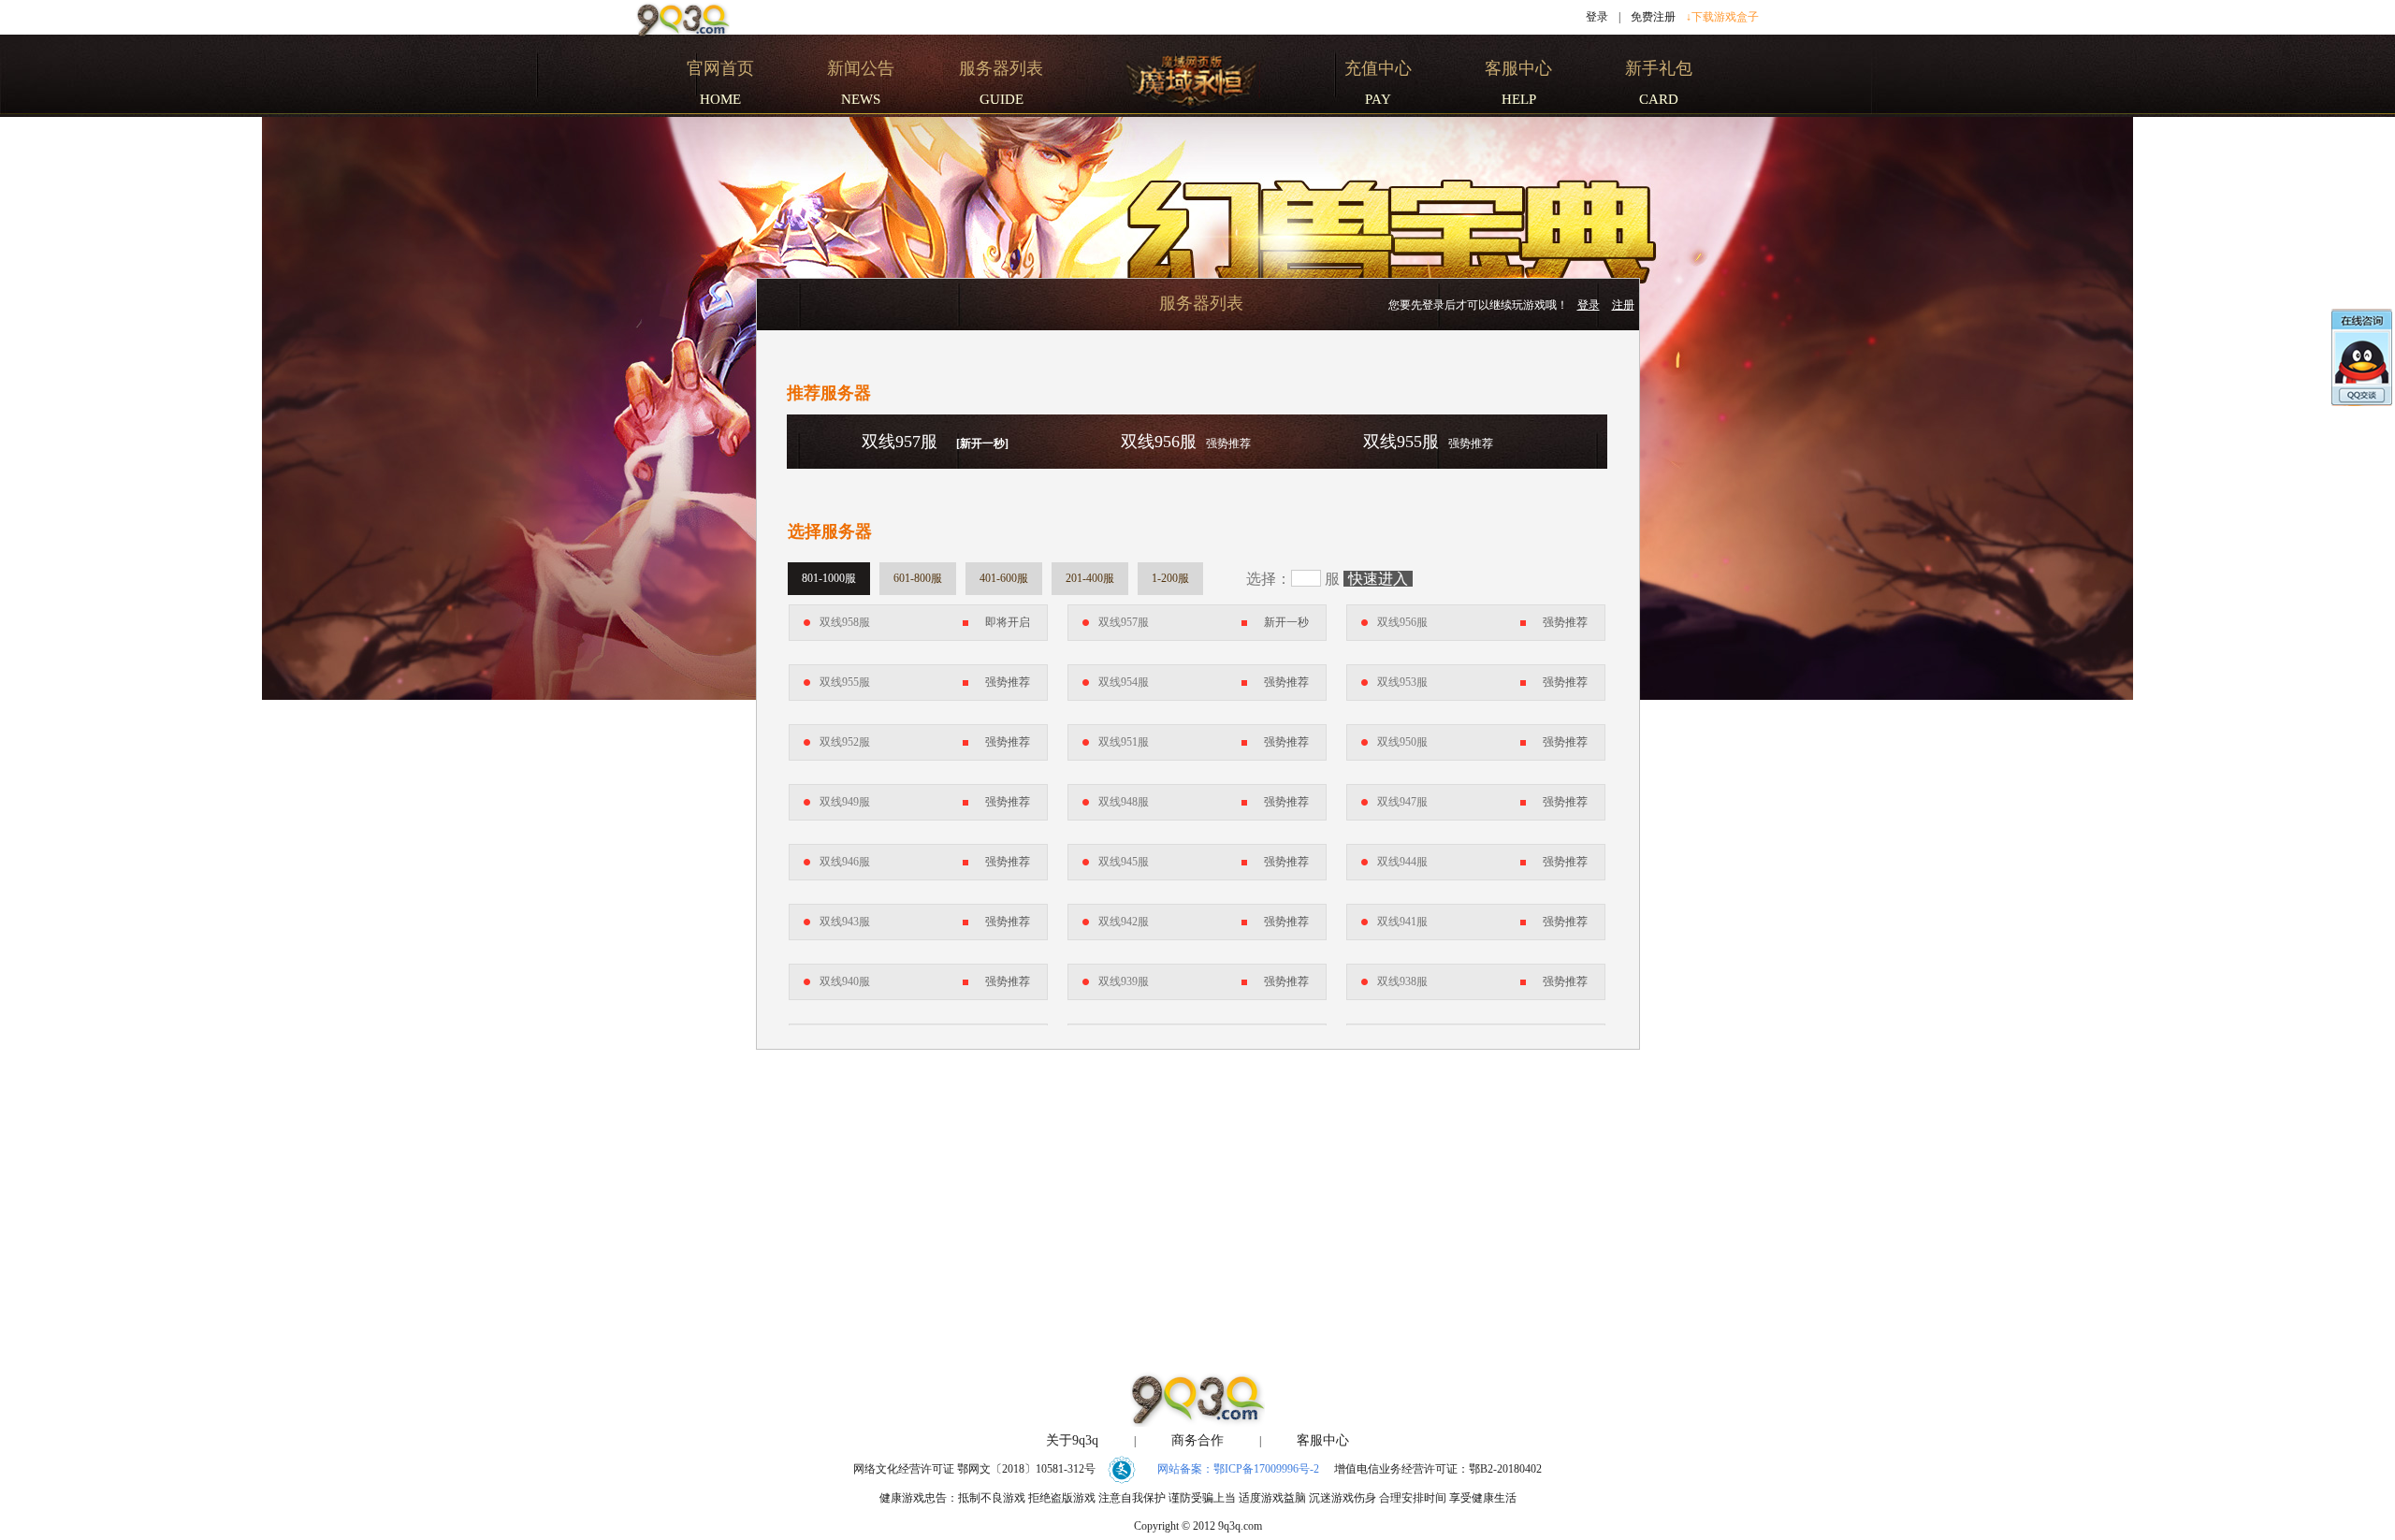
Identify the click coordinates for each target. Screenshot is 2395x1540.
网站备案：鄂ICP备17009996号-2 (1238, 1469)
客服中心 (1323, 1440)
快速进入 (1378, 579)
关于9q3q (1072, 1440)
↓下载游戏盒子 (1722, 17)
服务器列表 (1201, 303)
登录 (1597, 17)
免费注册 (1653, 17)
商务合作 (1197, 1440)
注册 (1623, 305)
